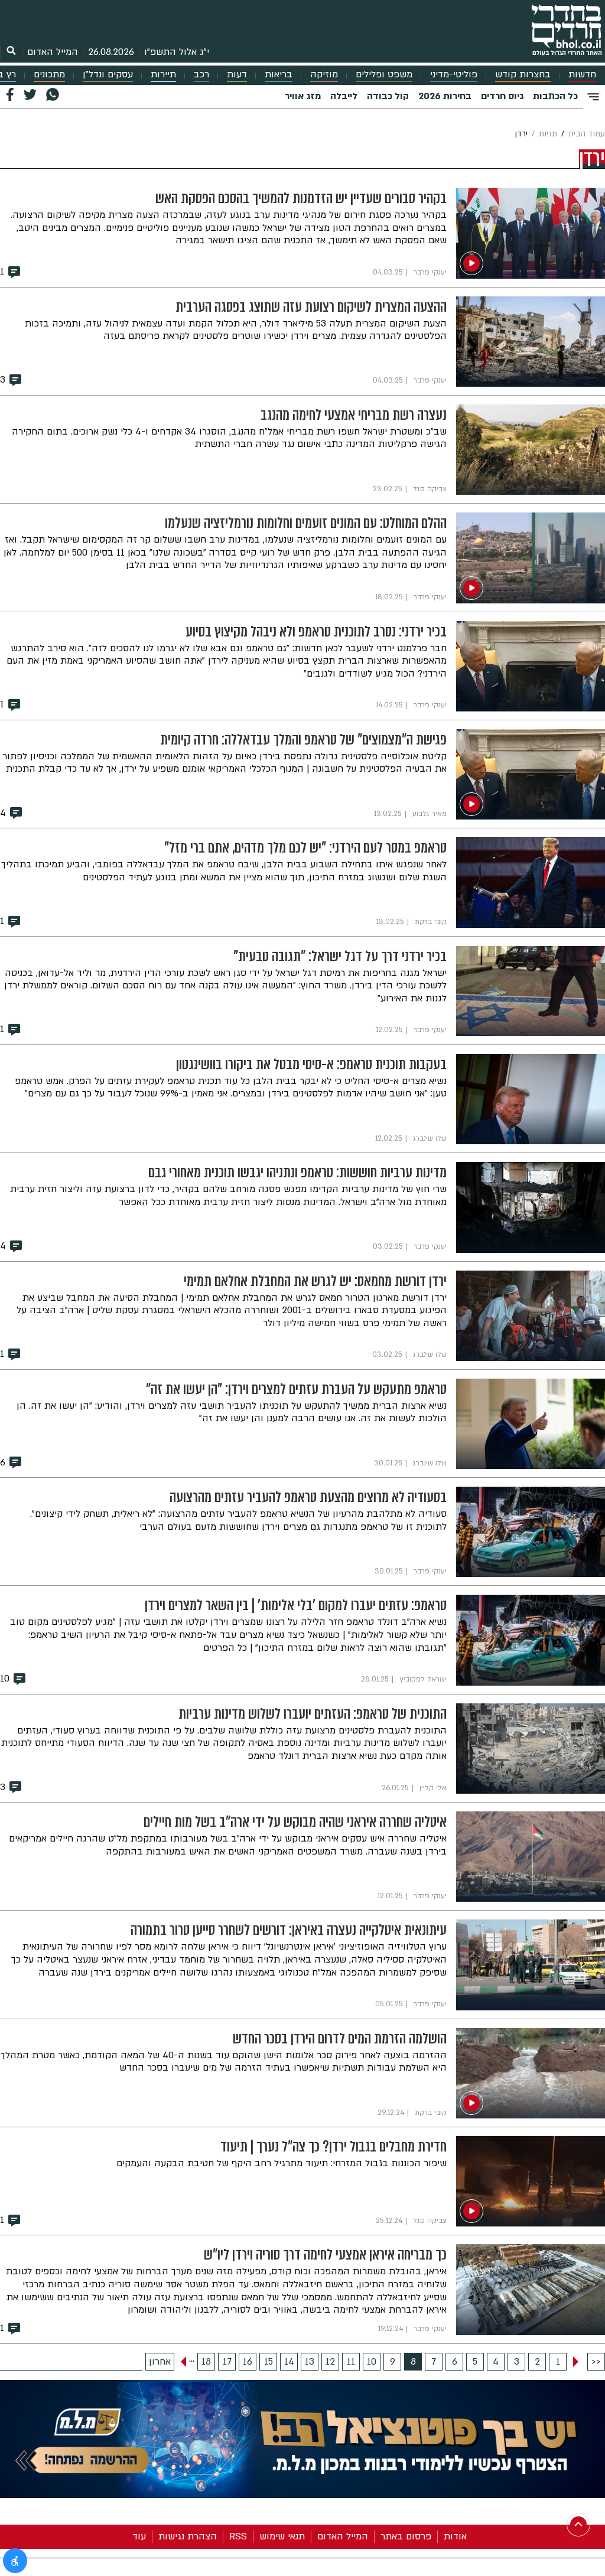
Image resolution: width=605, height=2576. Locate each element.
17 (227, 2362)
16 (248, 2362)
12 (330, 2362)
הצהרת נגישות (188, 2536)
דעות (237, 75)
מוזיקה (324, 75)
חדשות (582, 75)
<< (596, 2362)
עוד (139, 2536)
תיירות (163, 75)
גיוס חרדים (502, 96)
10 (372, 2362)
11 (351, 2362)
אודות (455, 2536)
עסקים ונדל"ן (108, 75)
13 (310, 2362)
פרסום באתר (406, 2536)
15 (269, 2362)
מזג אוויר (303, 96)
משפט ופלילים (384, 75)
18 (206, 2362)
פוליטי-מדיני (454, 75)
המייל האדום (53, 52)
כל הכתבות (555, 96)
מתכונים (49, 75)
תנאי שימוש (282, 2536)
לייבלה (344, 96)
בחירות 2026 (445, 96)
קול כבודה (388, 96)
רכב (201, 75)
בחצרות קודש (523, 75)
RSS (238, 2536)
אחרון (160, 2362)
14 (289, 2362)
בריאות (279, 75)
